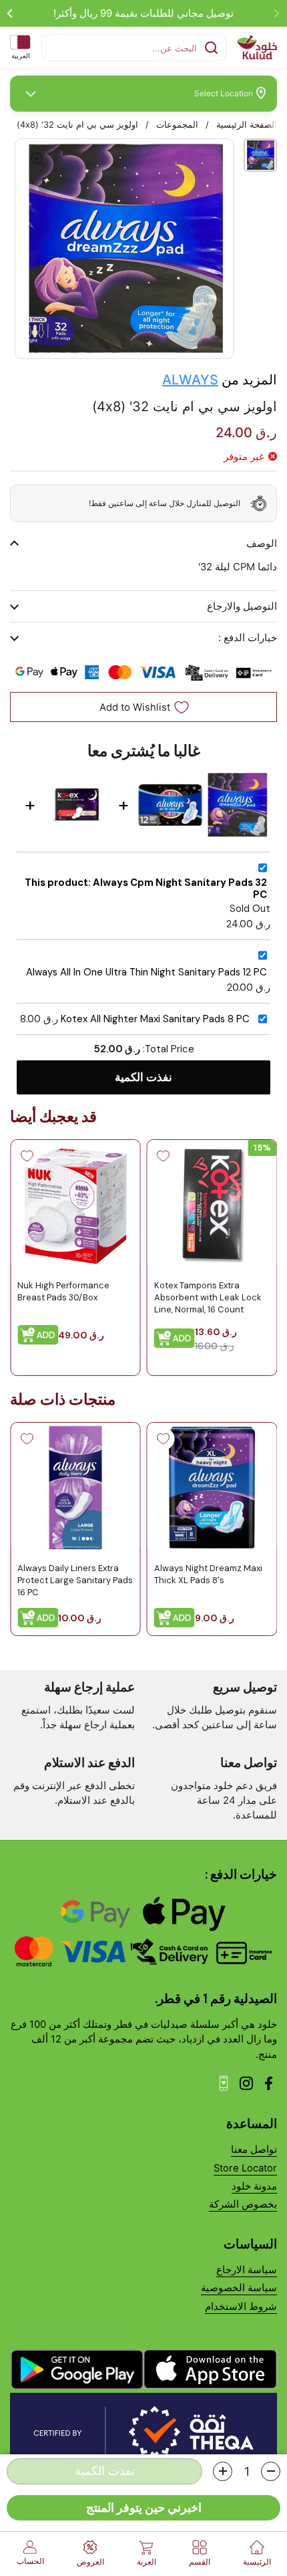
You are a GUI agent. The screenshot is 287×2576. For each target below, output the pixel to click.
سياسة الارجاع (247, 2270)
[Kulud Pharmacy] (257, 47)
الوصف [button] (262, 544)
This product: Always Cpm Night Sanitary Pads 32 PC (146, 889)
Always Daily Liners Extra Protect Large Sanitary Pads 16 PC (75, 1580)
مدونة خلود (254, 2186)
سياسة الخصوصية (239, 2288)
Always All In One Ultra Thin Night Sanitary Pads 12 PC (147, 972)
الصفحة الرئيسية (247, 125)
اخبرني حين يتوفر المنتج (144, 2507)
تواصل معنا (254, 2149)
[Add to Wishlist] (164, 1156)
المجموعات (177, 125)
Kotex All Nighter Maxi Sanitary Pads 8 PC (155, 1019)
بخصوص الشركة (243, 2204)
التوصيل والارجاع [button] (242, 606)
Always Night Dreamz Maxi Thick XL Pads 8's (208, 1574)
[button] (271, 2471)
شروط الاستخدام (241, 2307)
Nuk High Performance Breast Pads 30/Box (63, 1291)
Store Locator (245, 2168)
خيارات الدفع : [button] (248, 638)
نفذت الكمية (143, 1077)
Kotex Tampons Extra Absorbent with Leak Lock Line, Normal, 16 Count (208, 1297)
